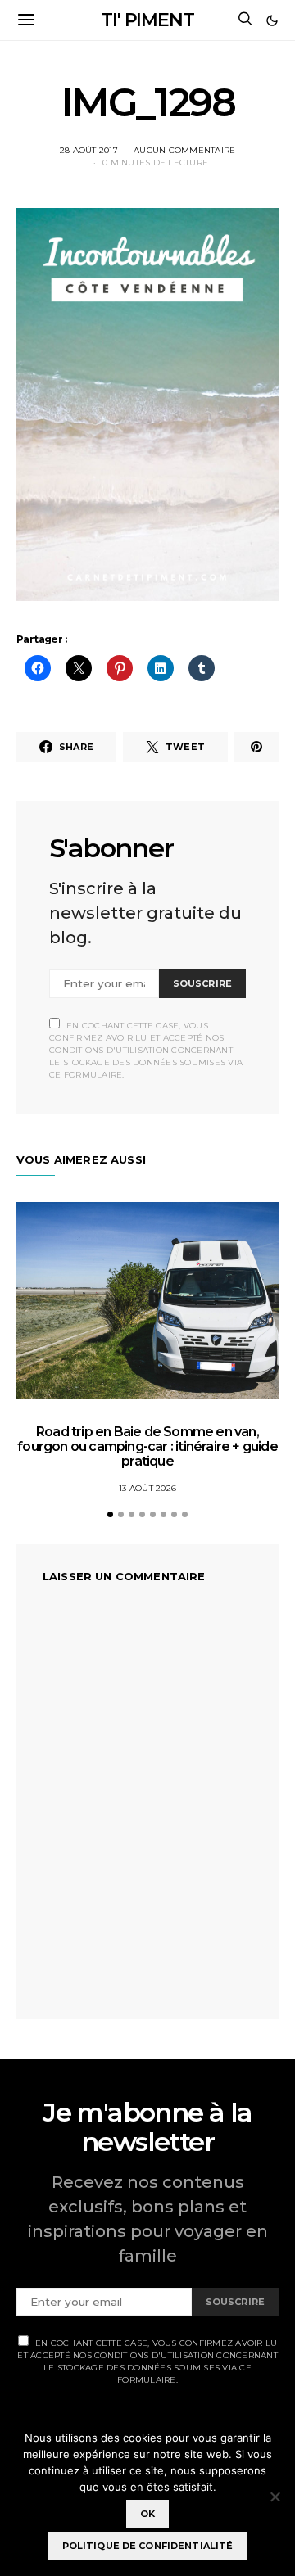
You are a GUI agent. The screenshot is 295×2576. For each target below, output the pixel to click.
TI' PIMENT (147, 20)
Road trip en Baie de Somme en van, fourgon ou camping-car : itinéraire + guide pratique (147, 1446)
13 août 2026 (147, 1488)
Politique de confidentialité (148, 2546)
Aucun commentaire (184, 150)
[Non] (275, 2497)
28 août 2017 (89, 150)
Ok (147, 2514)
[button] (272, 20)
